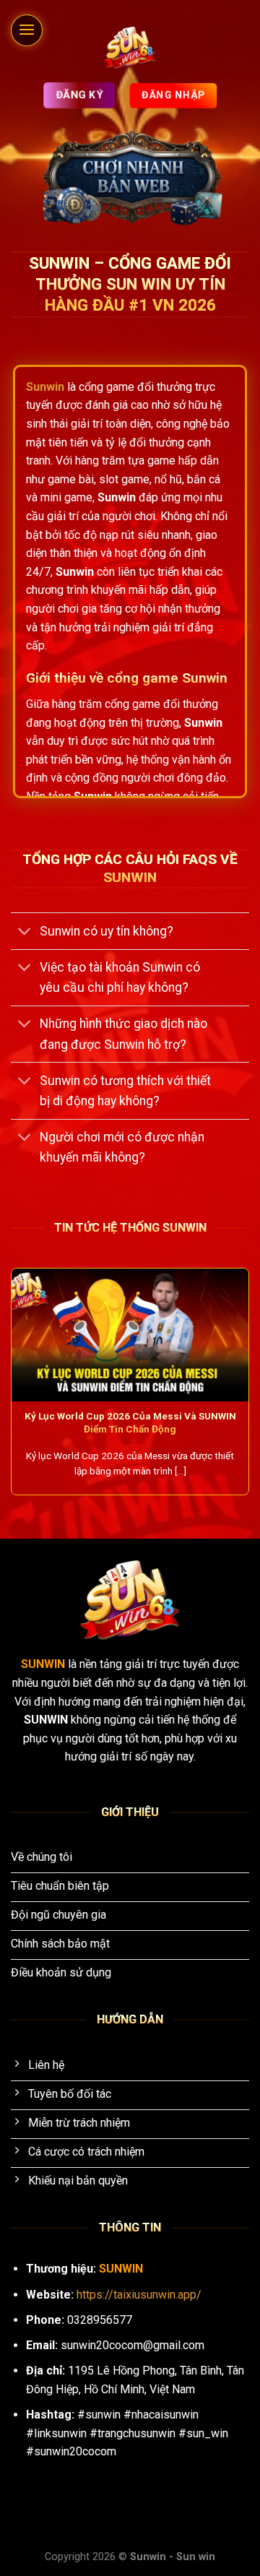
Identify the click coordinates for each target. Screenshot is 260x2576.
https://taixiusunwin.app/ (139, 2295)
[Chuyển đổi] (25, 932)
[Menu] (27, 30)
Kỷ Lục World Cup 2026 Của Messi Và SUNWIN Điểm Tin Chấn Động (130, 1422)
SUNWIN (44, 1664)
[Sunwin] (130, 48)
